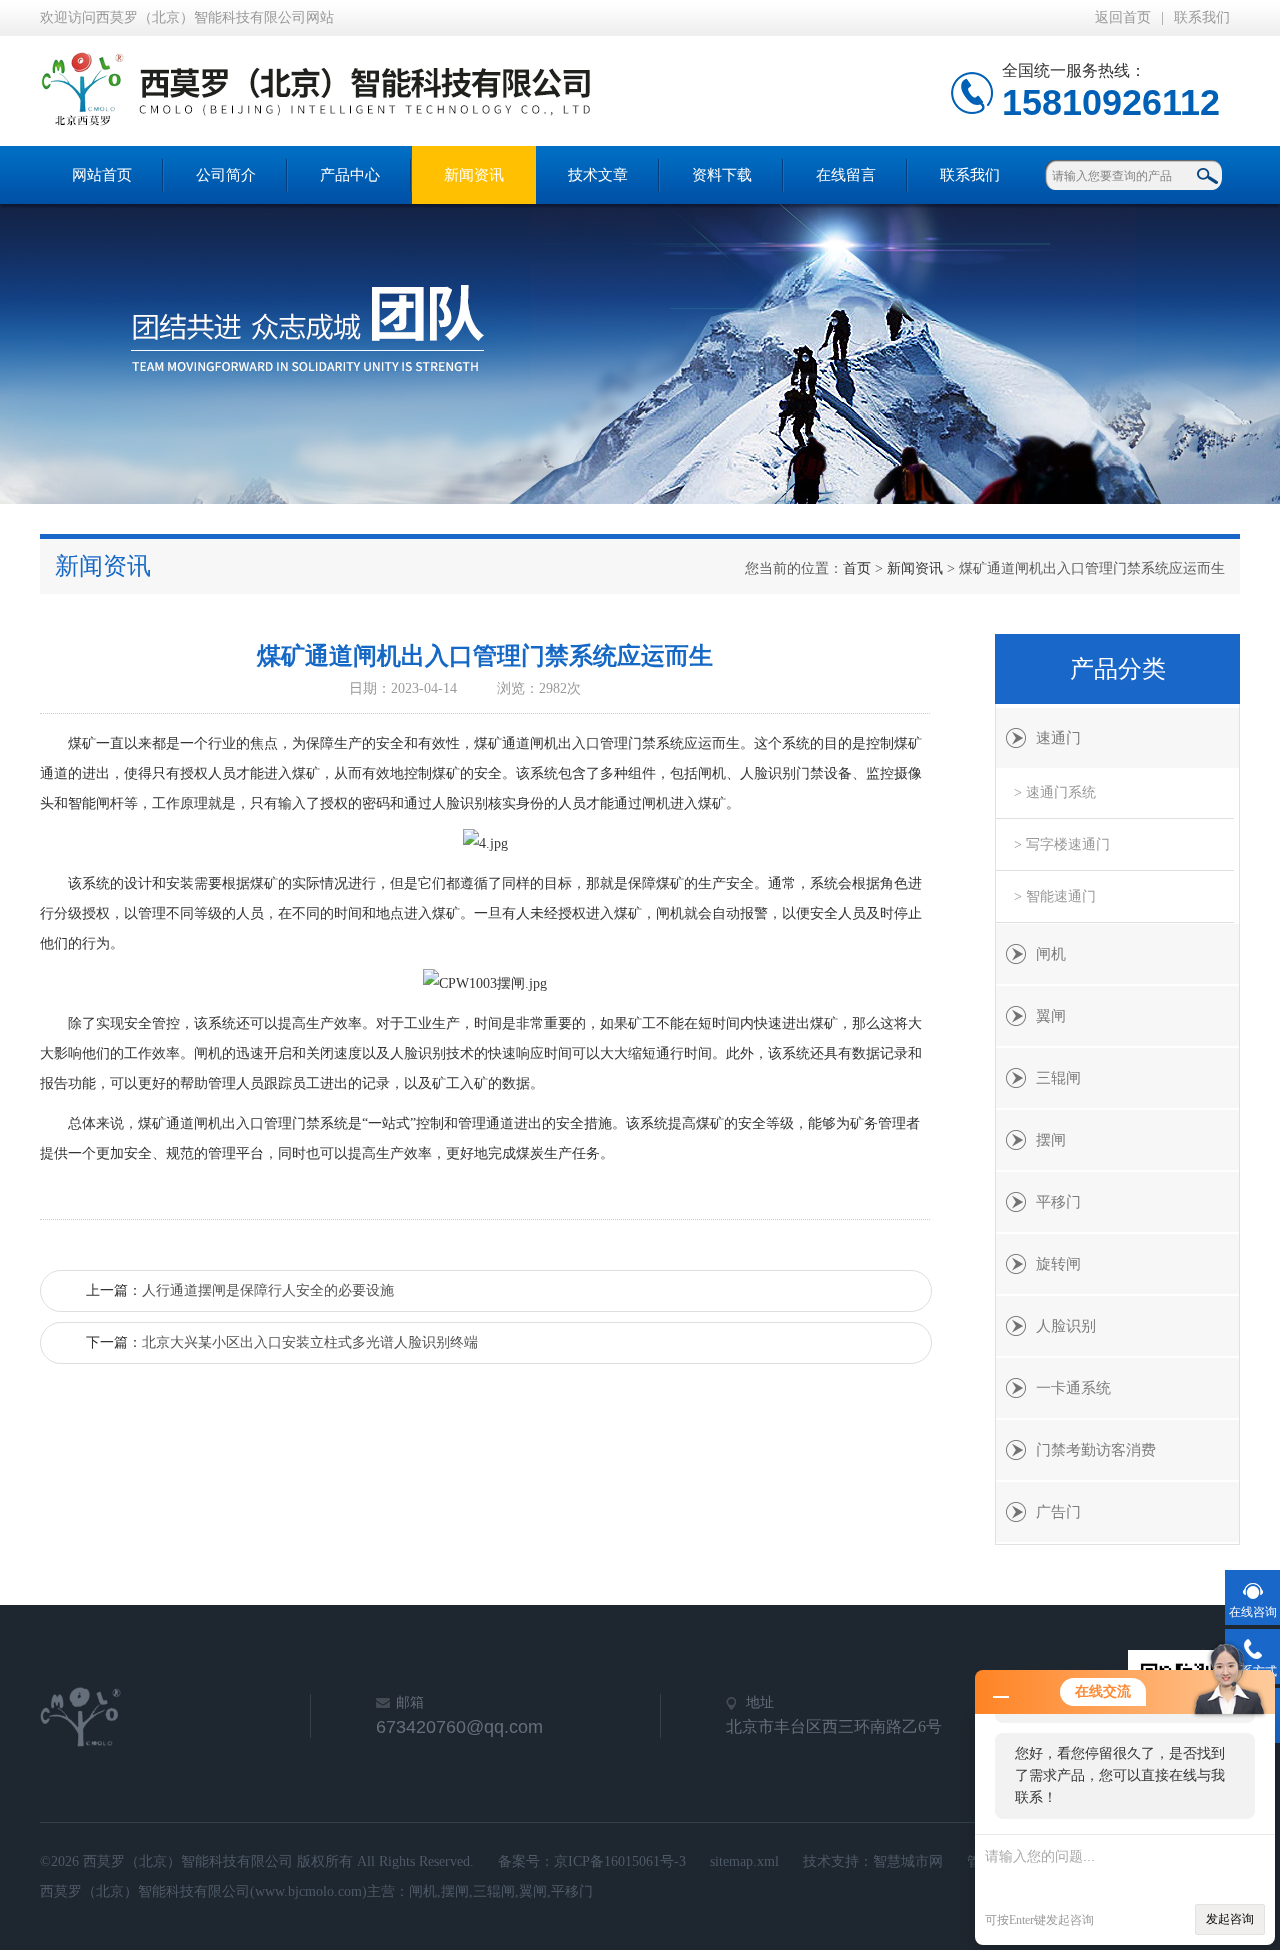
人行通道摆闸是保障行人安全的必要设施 (268, 1290)
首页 (857, 568)
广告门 (1058, 1512)
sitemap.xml (744, 1861)
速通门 (1058, 738)
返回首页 (1123, 17)
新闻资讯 (474, 175)
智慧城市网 (908, 1861)
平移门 (1058, 1202)
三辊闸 (1058, 1078)
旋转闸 (1058, 1264)
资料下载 (722, 175)
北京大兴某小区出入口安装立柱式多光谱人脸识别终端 (310, 1342)
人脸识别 (1066, 1326)
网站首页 (102, 175)
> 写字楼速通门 (1062, 844)
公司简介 (226, 175)
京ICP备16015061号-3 (620, 1861)
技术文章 (598, 175)
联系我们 (1202, 17)
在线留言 (846, 175)
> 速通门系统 (1055, 792)
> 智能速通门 (1055, 896)
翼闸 (1051, 1016)
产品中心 (350, 175)
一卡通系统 (1073, 1388)
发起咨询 (1230, 1919)
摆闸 (1051, 1140)
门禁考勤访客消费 (1096, 1450)
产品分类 (1118, 669)
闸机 (1051, 954)
